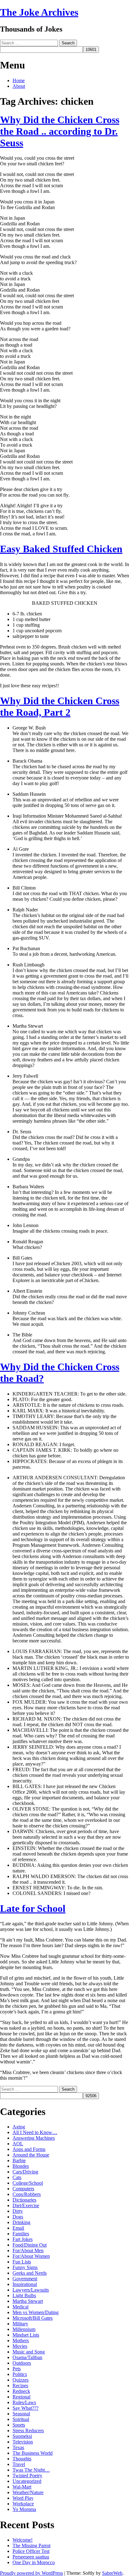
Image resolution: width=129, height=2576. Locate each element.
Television (23, 2442)
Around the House (31, 2155)
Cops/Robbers (27, 2194)
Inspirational (25, 2284)
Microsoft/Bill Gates (33, 2318)
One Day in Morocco (34, 2562)
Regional (21, 2397)
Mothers (21, 2340)
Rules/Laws (24, 2402)
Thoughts (22, 2459)
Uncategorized (27, 2481)
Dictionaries (24, 2200)
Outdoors (22, 2363)
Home (19, 80)
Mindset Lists (26, 2335)
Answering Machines (34, 2138)
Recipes (20, 2386)
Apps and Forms (29, 2149)
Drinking (21, 2222)
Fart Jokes (23, 2239)
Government (25, 2279)
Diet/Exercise (26, 2205)
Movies (20, 2346)
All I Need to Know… (35, 2132)
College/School (28, 2183)
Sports (19, 2425)
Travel (19, 2464)
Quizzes (21, 2380)
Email (18, 2228)
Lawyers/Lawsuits (31, 2290)
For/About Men (28, 2250)
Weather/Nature (28, 2492)
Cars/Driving (25, 2172)
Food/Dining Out (30, 2245)
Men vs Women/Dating (36, 2312)
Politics (20, 2374)
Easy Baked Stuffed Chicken (61, 549)
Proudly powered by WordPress (31, 2573)
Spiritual (21, 2419)
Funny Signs (25, 2267)
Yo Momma (24, 2509)
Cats (17, 2177)
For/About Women (31, 2256)
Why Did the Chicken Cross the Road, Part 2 (60, 707)
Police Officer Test (31, 2551)
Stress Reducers (28, 2431)
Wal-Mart (22, 2487)
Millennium (24, 2329)
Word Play (23, 2498)
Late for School (33, 1908)
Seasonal (21, 2414)
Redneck (21, 2391)
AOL (18, 2144)
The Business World (33, 2453)
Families (21, 2234)
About (19, 86)
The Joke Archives (39, 12)
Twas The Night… (31, 2470)
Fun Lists (22, 2262)
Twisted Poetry (27, 2476)
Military (20, 2324)
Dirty (18, 2211)
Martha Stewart (28, 2301)
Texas (18, 2447)
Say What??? (26, 2408)
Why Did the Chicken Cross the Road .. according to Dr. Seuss (60, 131)
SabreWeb (112, 2573)
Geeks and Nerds (30, 2273)
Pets (17, 2369)
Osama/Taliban (27, 2357)
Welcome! (23, 2540)
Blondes (21, 2166)
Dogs (18, 2217)
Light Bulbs (24, 2295)
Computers (23, 2189)
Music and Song (29, 2352)
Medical (21, 2307)
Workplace (23, 2504)
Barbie (19, 2160)
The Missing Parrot (31, 2546)
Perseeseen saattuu (31, 2557)
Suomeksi (22, 2436)
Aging (19, 2127)
